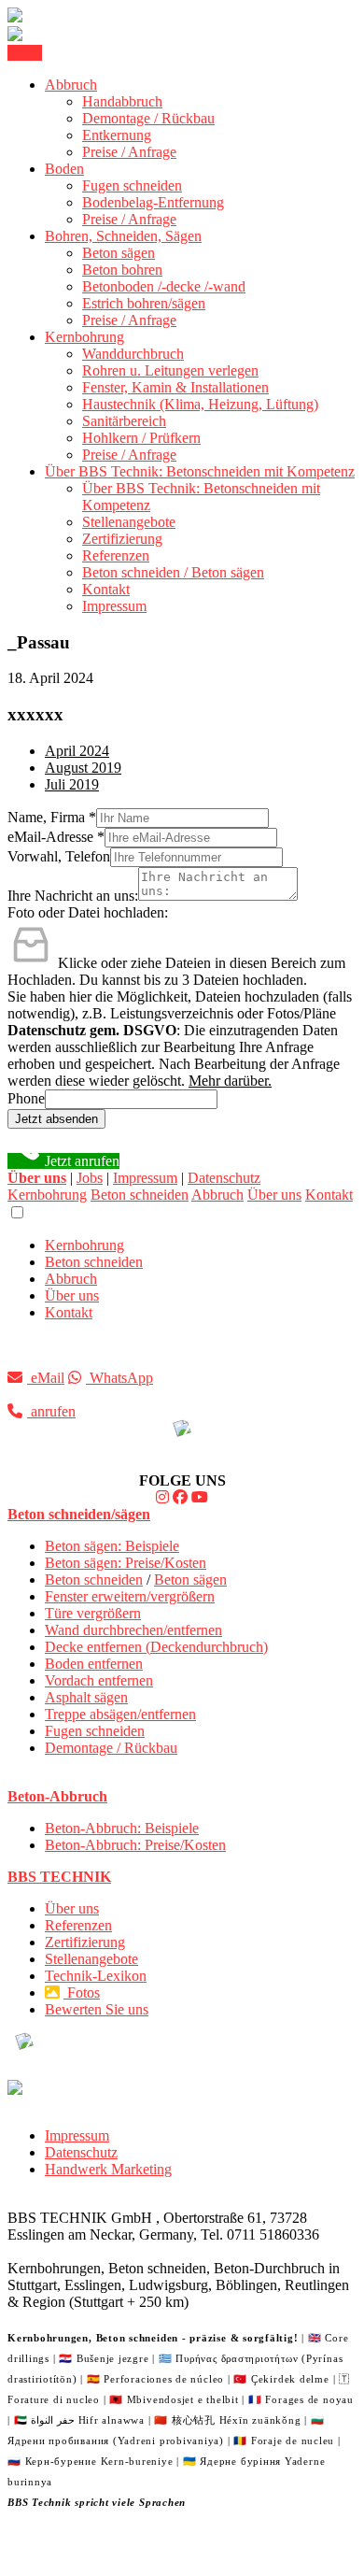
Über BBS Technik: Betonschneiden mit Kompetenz (200, 471)
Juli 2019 (72, 784)
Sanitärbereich (124, 421)
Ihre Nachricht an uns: (73, 896)
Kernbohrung (84, 337)
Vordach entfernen (99, 1680)
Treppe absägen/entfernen (120, 1714)
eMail (46, 1378)
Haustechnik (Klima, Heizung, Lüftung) (200, 404)
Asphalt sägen (86, 1697)
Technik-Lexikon (96, 1976)
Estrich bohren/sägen (144, 303)
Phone (26, 1098)
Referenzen (116, 555)
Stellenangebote (129, 522)
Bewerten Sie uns (97, 2009)
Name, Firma (52, 817)
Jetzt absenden (56, 1119)
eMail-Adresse (56, 837)
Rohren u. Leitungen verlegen (170, 370)
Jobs (90, 1178)
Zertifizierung (122, 539)
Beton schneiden (140, 1195)
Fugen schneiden (132, 185)
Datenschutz (224, 1178)
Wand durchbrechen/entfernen (133, 1630)
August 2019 (83, 768)
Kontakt (106, 589)
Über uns (274, 1195)
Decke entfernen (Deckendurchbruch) (156, 1647)
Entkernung (117, 135)
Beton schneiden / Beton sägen (173, 572)
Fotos (82, 1992)
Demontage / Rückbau (148, 118)
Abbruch (71, 85)
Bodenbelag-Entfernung (153, 202)
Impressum (114, 606)
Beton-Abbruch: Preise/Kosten (135, 1845)
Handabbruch (122, 101)
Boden (64, 169)
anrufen (51, 1411)
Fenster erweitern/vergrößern (130, 1596)
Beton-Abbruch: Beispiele (122, 1828)
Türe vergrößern (93, 1613)
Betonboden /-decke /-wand (164, 286)
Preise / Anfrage (129, 152)
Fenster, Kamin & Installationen (175, 387)
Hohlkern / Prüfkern (141, 438)
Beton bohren (122, 270)
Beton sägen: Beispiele (112, 1546)
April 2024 (77, 751)
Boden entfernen (94, 1664)
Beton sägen (119, 253)
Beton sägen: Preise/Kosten (126, 1563)
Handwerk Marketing (108, 2169)
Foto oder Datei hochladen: (88, 912)
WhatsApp (119, 1378)
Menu (25, 53)
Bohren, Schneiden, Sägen (123, 236)
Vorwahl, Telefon (59, 856)
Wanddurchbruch (133, 354)
